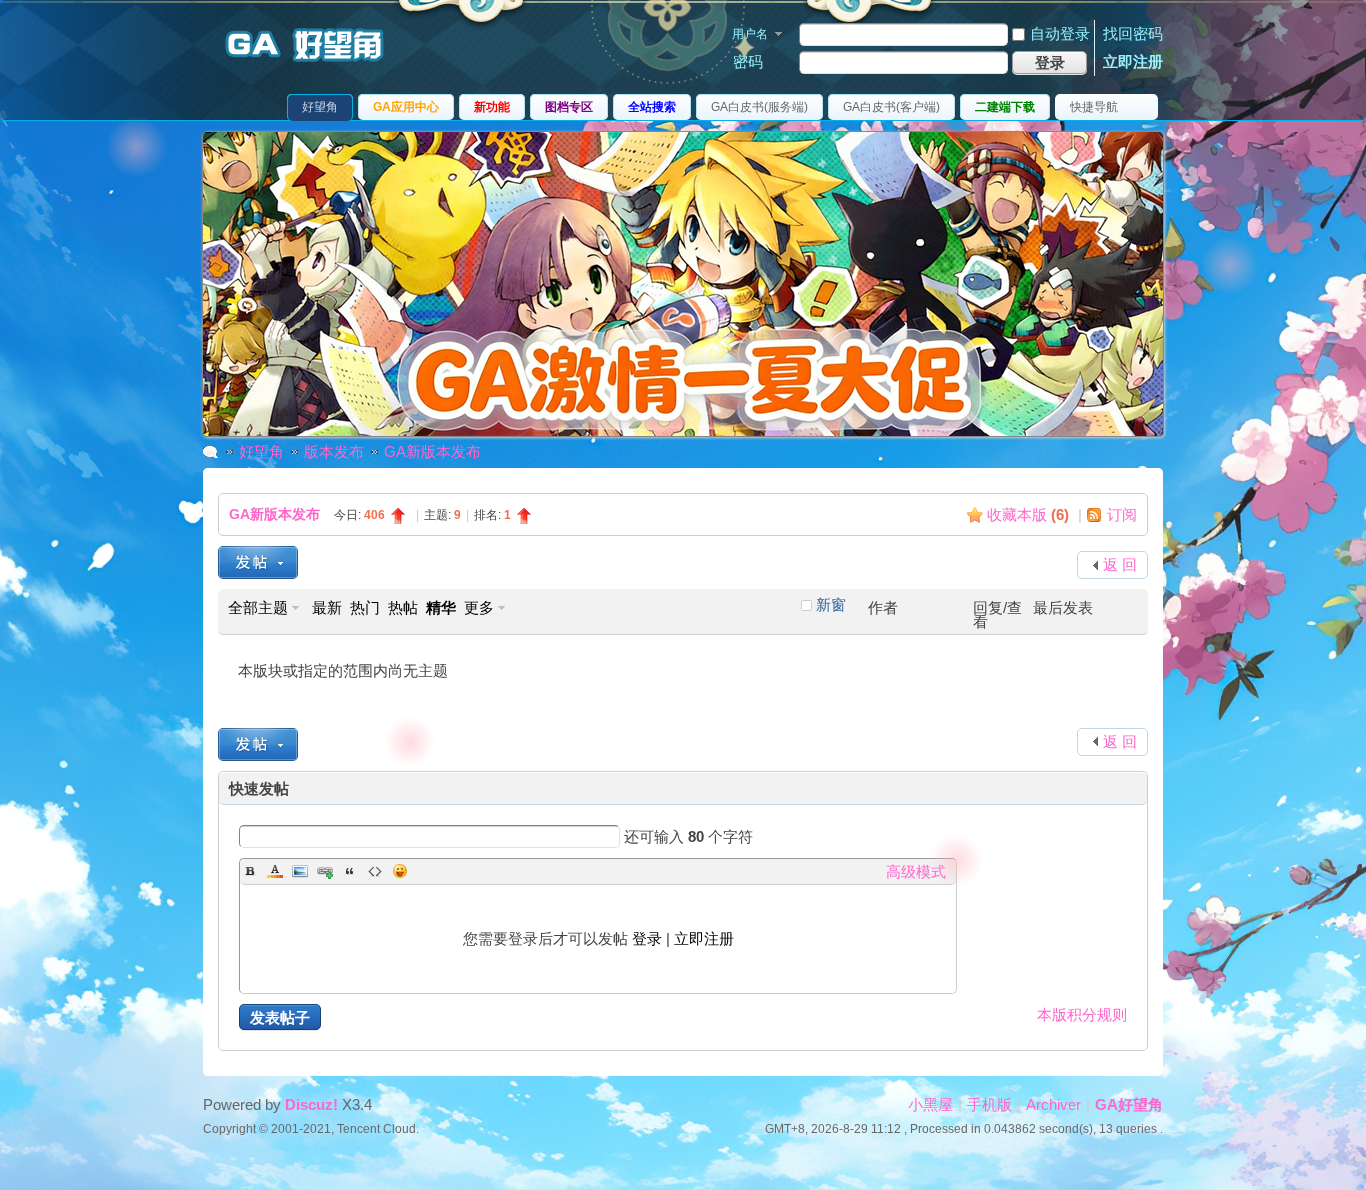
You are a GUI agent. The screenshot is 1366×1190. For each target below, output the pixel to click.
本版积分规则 (1082, 1014)
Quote (350, 871)
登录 (647, 938)
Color (275, 871)
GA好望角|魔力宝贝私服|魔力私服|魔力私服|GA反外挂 (211, 451)
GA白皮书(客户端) (891, 107)
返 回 (1120, 564)
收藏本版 (1028, 514)
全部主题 (258, 607)
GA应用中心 (406, 107)
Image (300, 871)
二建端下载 (1005, 107)
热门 (365, 607)
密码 (748, 61)
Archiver (1053, 1104)
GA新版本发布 (432, 451)
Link (325, 871)
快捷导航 (1094, 107)
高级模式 (916, 871)
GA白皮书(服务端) (759, 107)
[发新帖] (258, 562)
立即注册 (1133, 61)
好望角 (320, 107)
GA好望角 (1129, 1104)
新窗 (831, 605)
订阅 (1122, 514)
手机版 (989, 1104)
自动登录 (1060, 33)
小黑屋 (930, 1104)
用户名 (750, 34)
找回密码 (1133, 33)
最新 (327, 607)
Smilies (400, 871)
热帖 (403, 607)
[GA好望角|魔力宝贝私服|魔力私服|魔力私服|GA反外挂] (313, 63)
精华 (441, 607)
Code (375, 871)
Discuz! (311, 1104)
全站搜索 (652, 107)
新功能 (492, 107)
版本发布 (334, 451)
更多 (479, 607)
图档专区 (569, 107)
